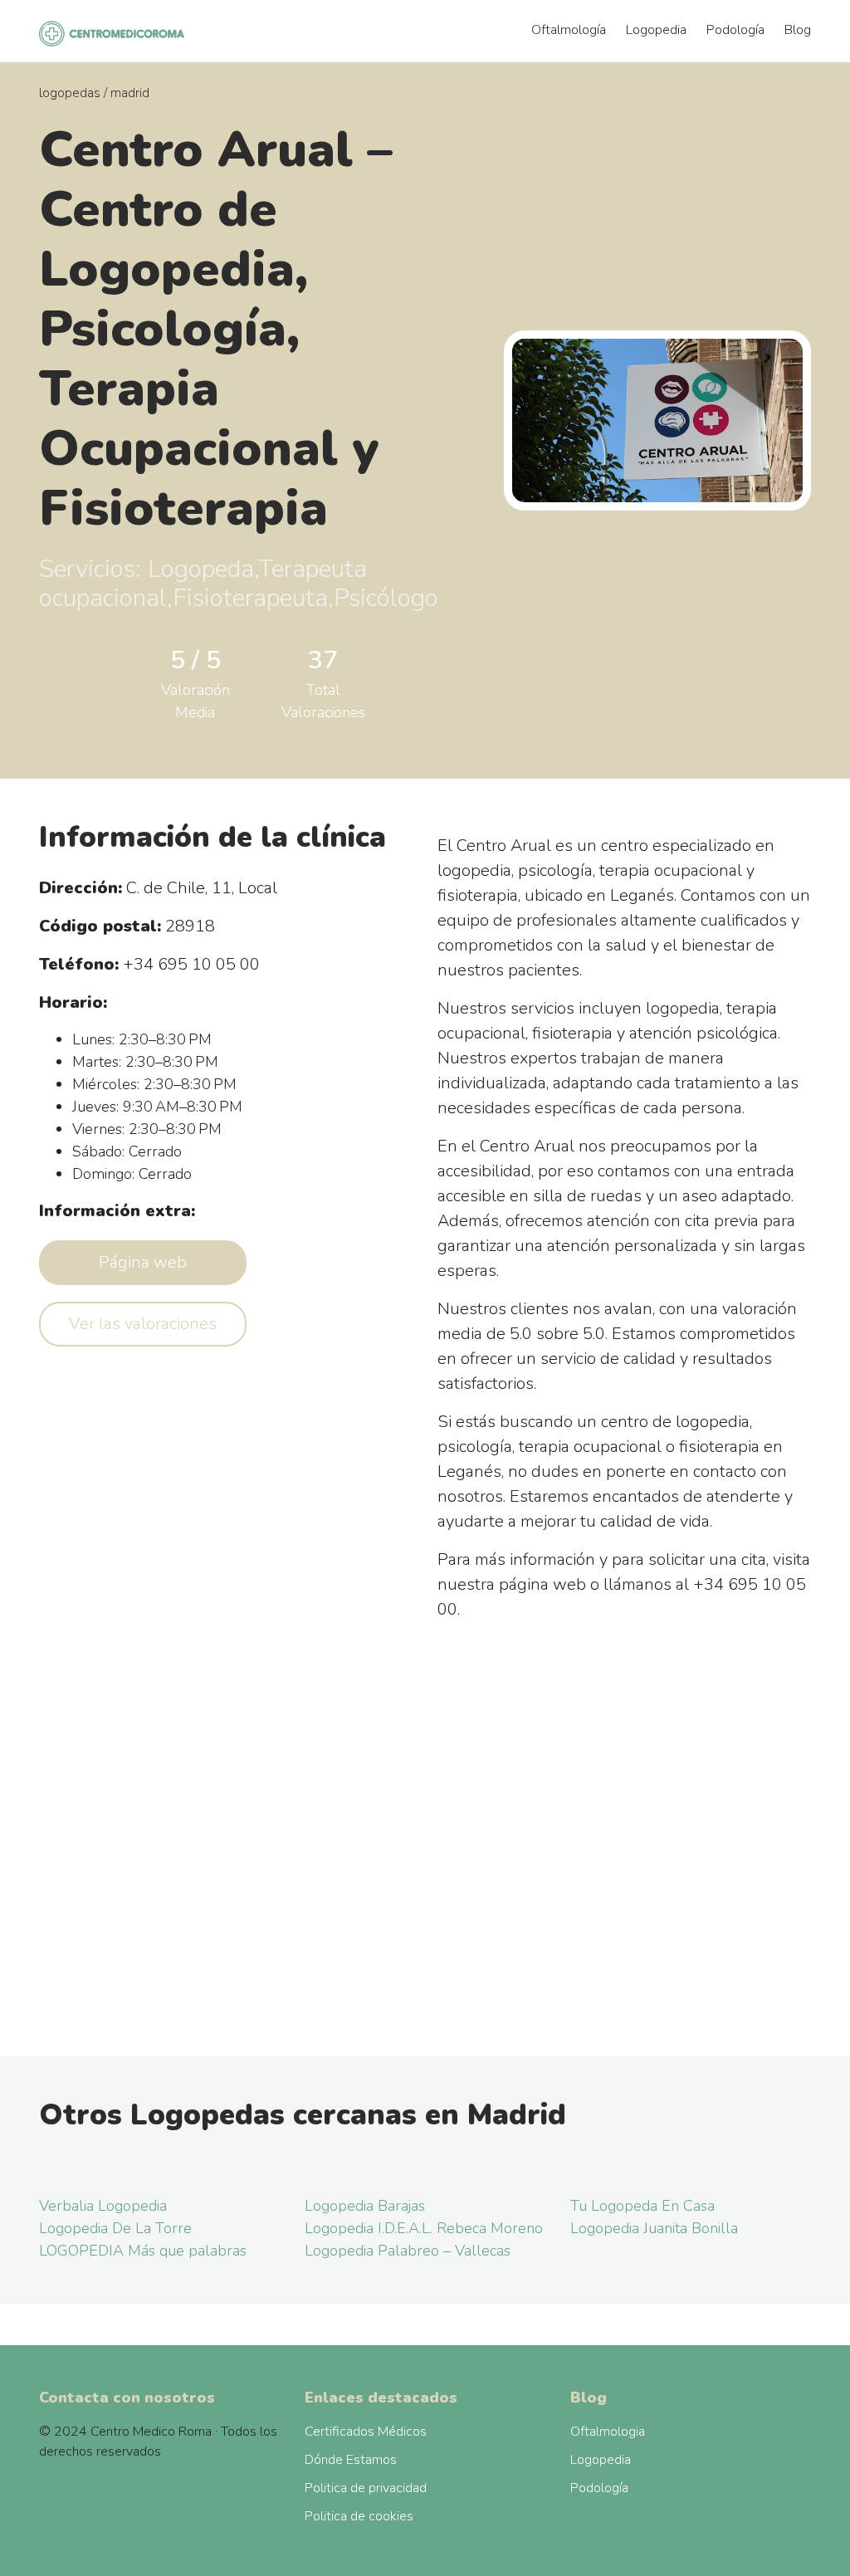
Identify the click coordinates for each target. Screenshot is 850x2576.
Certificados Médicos (366, 2432)
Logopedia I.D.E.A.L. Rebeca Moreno (424, 2228)
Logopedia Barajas (365, 2206)
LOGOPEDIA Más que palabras (143, 2251)
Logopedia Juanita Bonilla (654, 2228)
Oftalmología (569, 30)
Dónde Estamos (351, 2460)
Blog (798, 30)
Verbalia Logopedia (103, 2206)
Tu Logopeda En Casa (642, 2206)
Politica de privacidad (366, 2488)
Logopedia (656, 30)
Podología (735, 30)
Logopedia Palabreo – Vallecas (408, 2251)
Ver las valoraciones (143, 1324)
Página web (143, 1262)
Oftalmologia (608, 2432)
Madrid (130, 93)
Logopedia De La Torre (115, 2228)
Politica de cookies (359, 2516)
